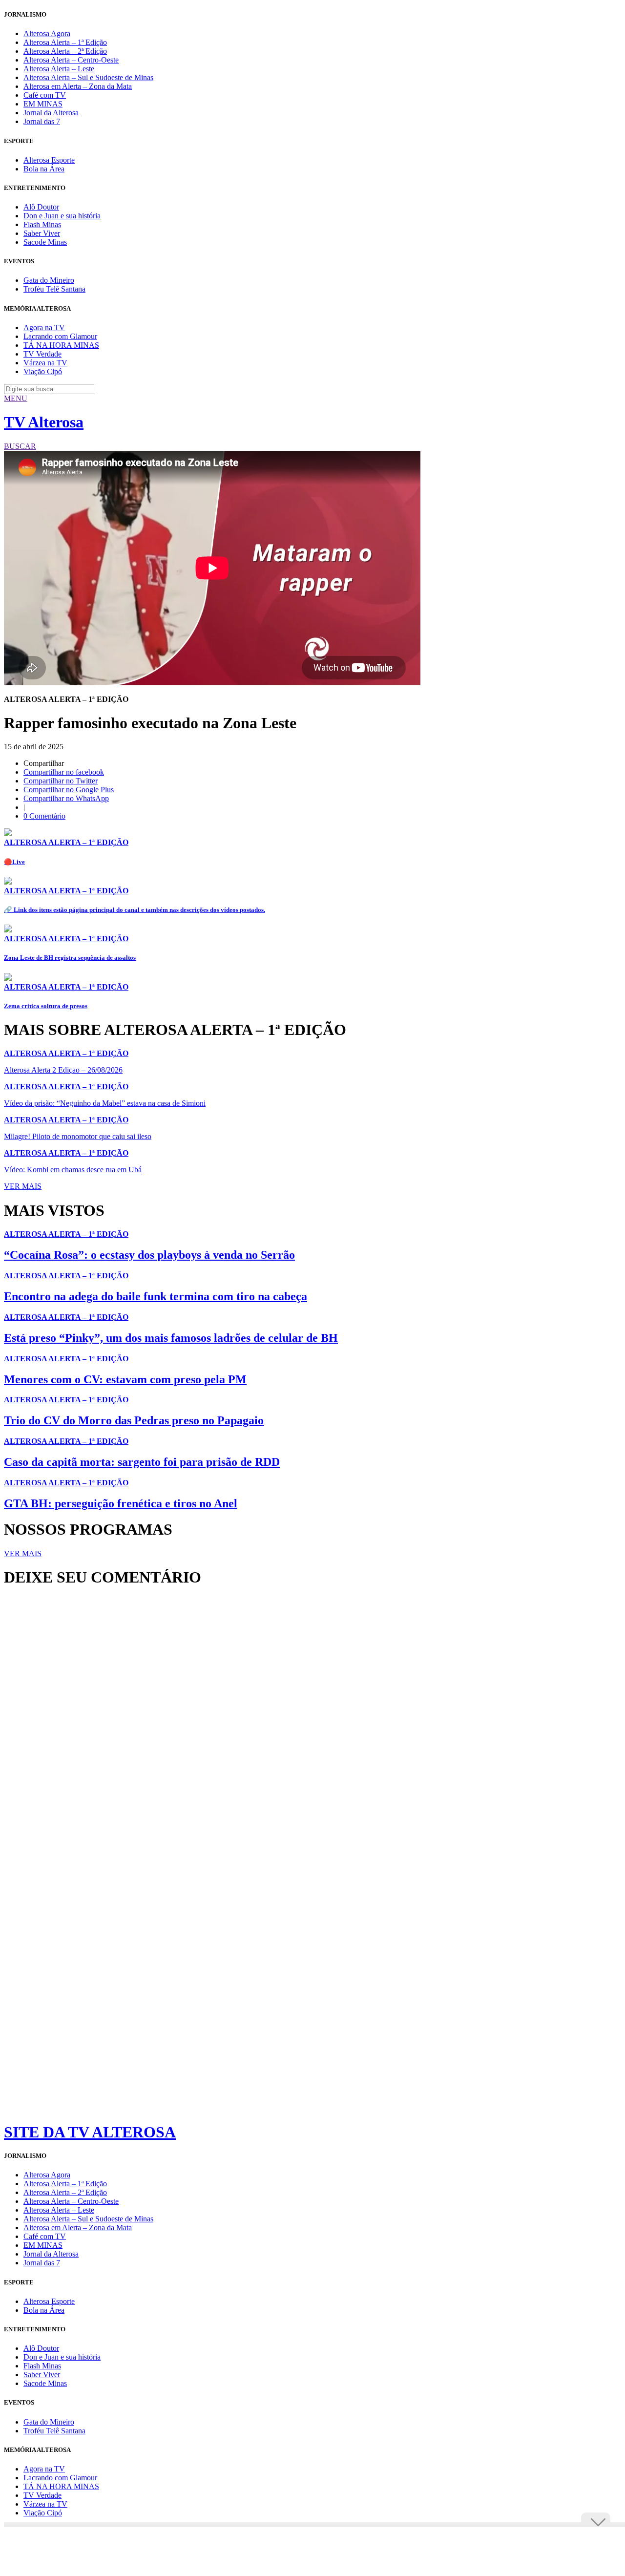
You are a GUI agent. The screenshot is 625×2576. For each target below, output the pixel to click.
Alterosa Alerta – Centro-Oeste (71, 60)
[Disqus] (312, 1728)
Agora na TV (44, 327)
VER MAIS (23, 1186)
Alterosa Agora (47, 33)
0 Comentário (44, 816)
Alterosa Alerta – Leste (59, 69)
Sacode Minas (45, 242)
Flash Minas (42, 224)
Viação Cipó (43, 371)
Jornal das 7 (42, 121)
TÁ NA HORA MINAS (61, 345)
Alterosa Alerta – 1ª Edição (65, 42)
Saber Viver (42, 233)
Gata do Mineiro (49, 280)
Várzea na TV (45, 363)
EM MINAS (43, 104)
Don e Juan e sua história (62, 216)
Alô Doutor (41, 207)
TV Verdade (42, 354)
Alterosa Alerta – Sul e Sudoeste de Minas (88, 77)
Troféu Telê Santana (54, 289)
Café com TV (45, 95)
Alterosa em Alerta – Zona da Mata (78, 86)
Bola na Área (44, 169)
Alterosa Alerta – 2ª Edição (65, 51)
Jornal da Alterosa (51, 113)
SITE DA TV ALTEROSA (90, 2132)
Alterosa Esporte (49, 160)
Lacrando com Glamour (60, 336)
